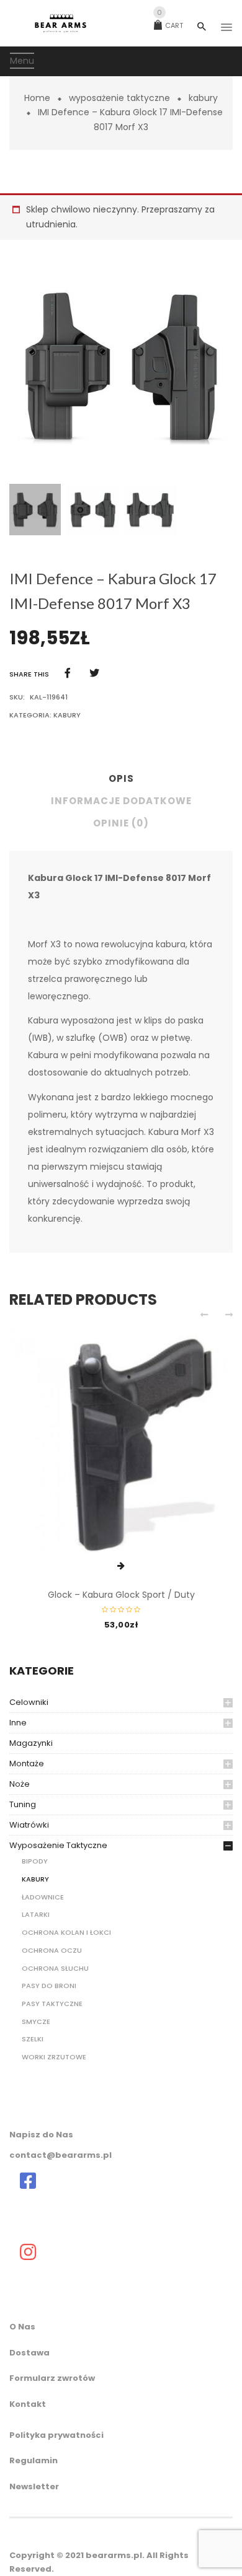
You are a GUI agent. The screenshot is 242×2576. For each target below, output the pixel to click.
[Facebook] (68, 673)
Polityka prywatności (56, 2435)
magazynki (31, 1743)
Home (37, 98)
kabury (203, 98)
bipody (35, 1861)
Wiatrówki (29, 1825)
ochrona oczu (52, 1950)
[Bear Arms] (28, 2181)
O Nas (22, 2327)
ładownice (43, 1897)
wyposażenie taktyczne (119, 98)
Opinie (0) (121, 823)
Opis (121, 778)
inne (18, 1723)
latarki (36, 1914)
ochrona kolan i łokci (66, 1932)
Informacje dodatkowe (121, 801)
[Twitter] (94, 673)
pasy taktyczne (52, 2004)
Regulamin (34, 2460)
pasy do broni (49, 1986)
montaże (27, 1763)
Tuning (23, 1804)
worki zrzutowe (54, 2057)
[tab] (121, 782)
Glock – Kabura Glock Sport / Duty (121, 1595)
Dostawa (29, 2353)
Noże (20, 1784)
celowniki (29, 1702)
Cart (170, 25)
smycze (36, 2022)
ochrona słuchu (55, 1968)
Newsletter (34, 2486)
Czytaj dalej (121, 1566)
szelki (33, 2039)
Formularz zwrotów (52, 2378)
